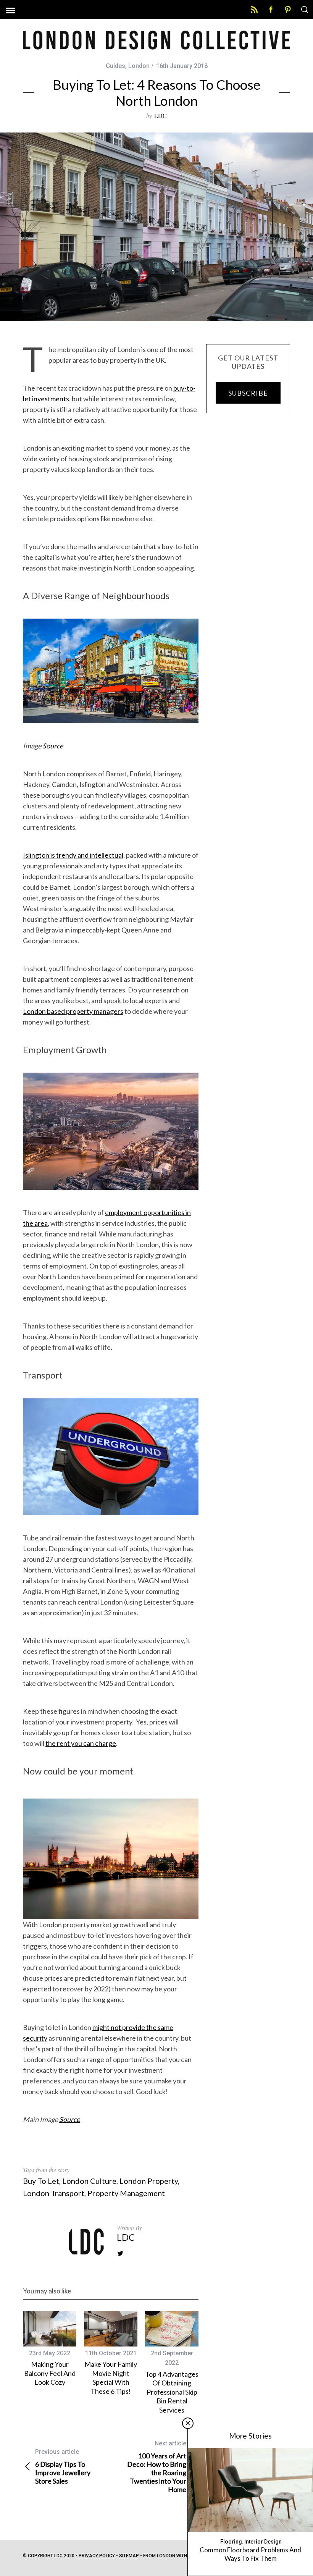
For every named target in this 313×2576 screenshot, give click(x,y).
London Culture (89, 2181)
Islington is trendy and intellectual (73, 855)
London (139, 66)
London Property (149, 2181)
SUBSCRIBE (248, 393)
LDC (161, 116)
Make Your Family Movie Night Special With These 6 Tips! (111, 2377)
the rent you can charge (81, 1743)
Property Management (126, 2193)
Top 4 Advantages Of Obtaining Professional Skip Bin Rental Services (172, 2392)
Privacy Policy (97, 2556)
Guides (115, 66)
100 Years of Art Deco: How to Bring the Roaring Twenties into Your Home (157, 2467)
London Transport (54, 2193)
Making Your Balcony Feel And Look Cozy (50, 2373)
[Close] (188, 2423)
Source (53, 746)
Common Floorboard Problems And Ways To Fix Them (250, 2554)
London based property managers (73, 1011)
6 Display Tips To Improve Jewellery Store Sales (63, 2467)
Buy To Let (41, 2181)
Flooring (231, 2542)
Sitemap (129, 2556)
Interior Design (263, 2542)
